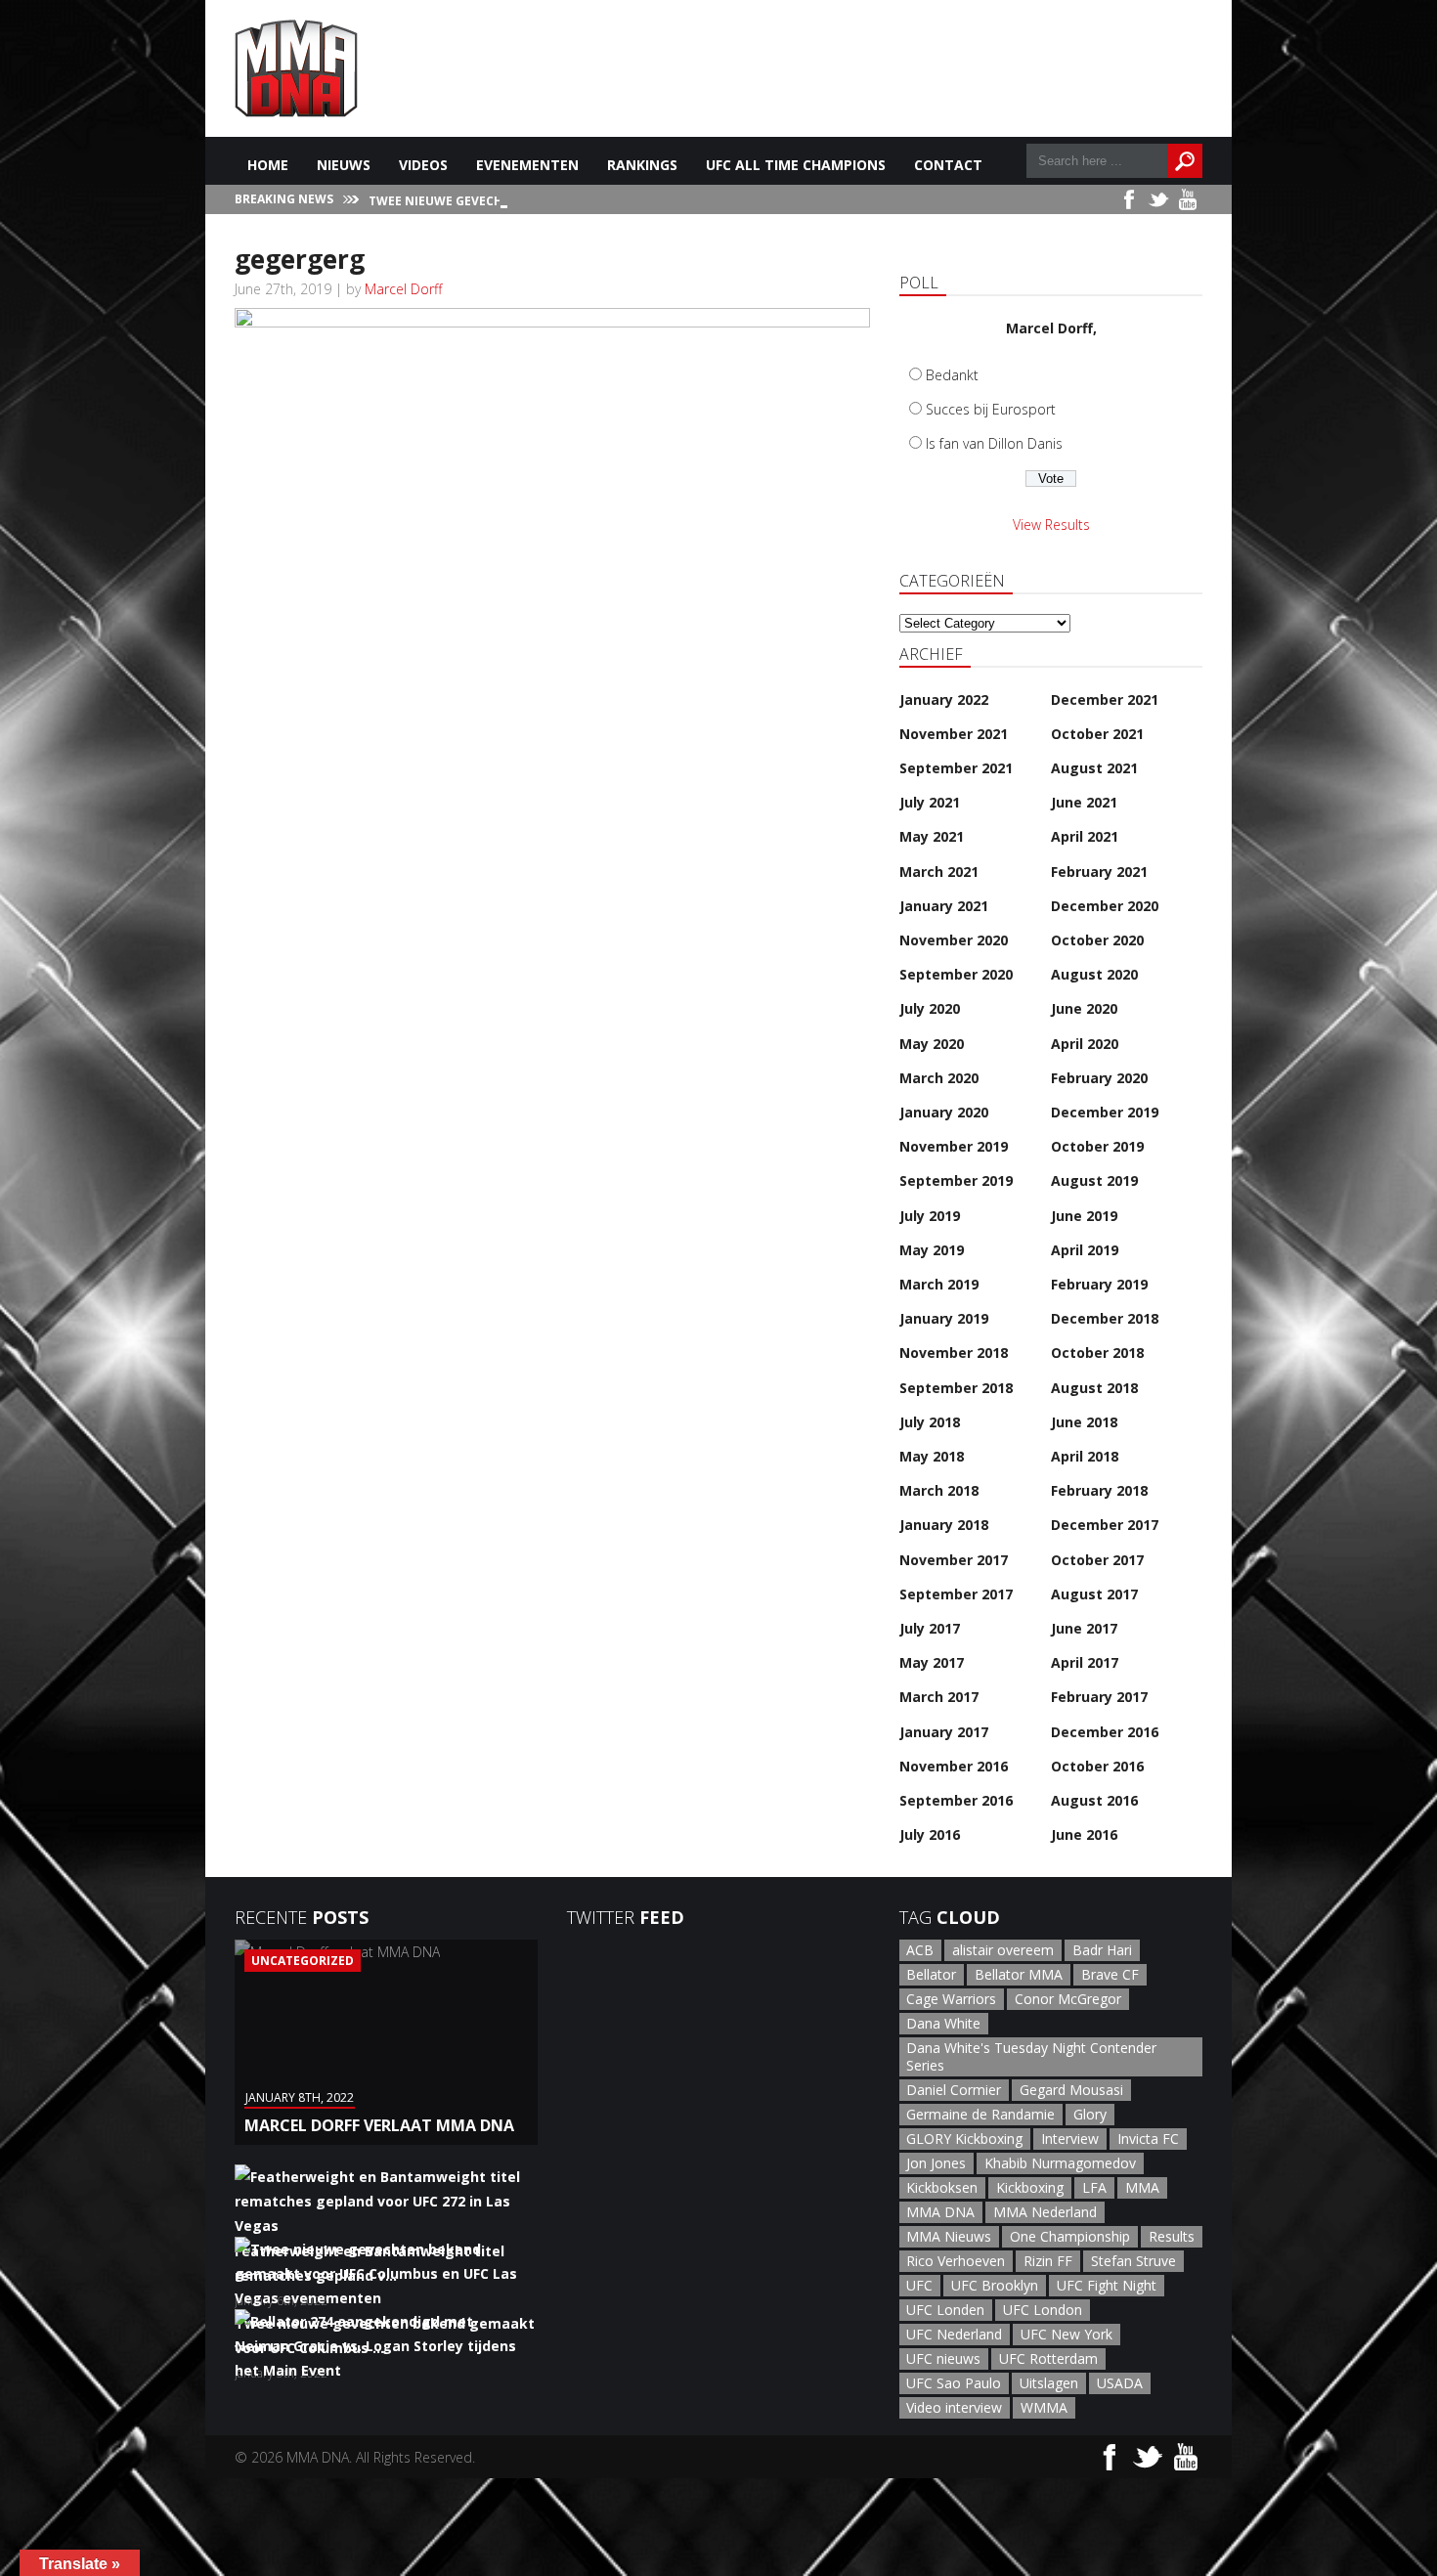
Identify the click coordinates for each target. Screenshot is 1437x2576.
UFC (919, 2285)
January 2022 (944, 699)
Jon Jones (936, 2163)
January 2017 (944, 1732)
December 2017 (1105, 1525)
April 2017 (1085, 1662)
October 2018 (1097, 1353)
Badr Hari (1102, 1950)
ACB (920, 1950)
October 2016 (1097, 1766)
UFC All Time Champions (796, 165)
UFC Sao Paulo (954, 2383)
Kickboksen (942, 2187)
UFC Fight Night (1107, 2285)
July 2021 (930, 802)
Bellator (931, 1974)
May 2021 (932, 836)
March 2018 (939, 1490)
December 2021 (1105, 699)
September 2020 (956, 974)
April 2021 (1085, 836)
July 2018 (930, 1422)
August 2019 (1094, 1180)
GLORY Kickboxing (964, 2139)
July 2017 (930, 1628)
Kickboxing (1030, 2187)
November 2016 (954, 1766)
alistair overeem (1003, 1950)
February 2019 (1099, 1284)
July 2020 (930, 1008)
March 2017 (939, 1697)
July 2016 (930, 1834)
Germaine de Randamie (980, 2114)
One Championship (1070, 2236)
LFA (1094, 2187)
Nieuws (344, 165)
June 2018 (1084, 1422)
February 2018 (1099, 1490)
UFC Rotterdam (1048, 2358)
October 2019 (1097, 1146)
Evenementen (527, 165)
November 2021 (954, 734)
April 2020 (1085, 1044)
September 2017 (956, 1594)
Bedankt (952, 375)
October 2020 (1097, 940)
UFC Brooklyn (995, 2285)
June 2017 (1084, 1628)
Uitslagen (1049, 2383)
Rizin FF (1048, 2261)
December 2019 (1105, 1112)
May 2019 (932, 1250)
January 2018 (944, 1525)
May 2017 (932, 1662)
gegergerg (300, 259)
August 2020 (1094, 974)
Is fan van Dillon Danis (994, 443)
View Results (1051, 524)
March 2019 (939, 1284)
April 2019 (1085, 1250)
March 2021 (939, 872)
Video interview (954, 2407)
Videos (423, 165)
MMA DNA (940, 2212)
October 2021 (1097, 734)
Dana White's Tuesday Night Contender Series (1031, 2056)
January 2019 (944, 1318)
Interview (1070, 2139)
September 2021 (956, 768)
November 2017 (954, 1560)
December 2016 (1105, 1732)
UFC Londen (945, 2310)
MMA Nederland (1045, 2212)
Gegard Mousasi (1071, 2090)
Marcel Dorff (403, 289)
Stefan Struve (1133, 2261)
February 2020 (1099, 1078)
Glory (1090, 2114)
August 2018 (1094, 1388)
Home (268, 165)
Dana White (943, 2023)
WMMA (1044, 2407)
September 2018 (956, 1388)
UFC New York (1067, 2334)
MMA (1142, 2187)
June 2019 (1084, 1216)
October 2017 (1097, 1560)
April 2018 (1085, 1456)
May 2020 (932, 1044)
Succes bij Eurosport (991, 409)
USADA (1120, 2383)
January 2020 (944, 1112)
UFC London (1043, 2310)
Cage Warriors (951, 1999)
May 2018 (932, 1456)
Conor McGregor (1068, 1999)
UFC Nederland (954, 2334)
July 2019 (930, 1216)
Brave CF (1110, 1974)
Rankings (642, 165)
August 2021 (1094, 768)
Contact (948, 165)
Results (1172, 2236)
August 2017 (1094, 1594)
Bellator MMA (1019, 1974)
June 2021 (1084, 802)
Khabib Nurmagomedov (1060, 2163)
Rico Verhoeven (956, 2261)
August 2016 (1094, 1800)
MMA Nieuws (949, 2236)
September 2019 (956, 1180)
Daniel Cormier (954, 2090)
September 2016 (956, 1800)
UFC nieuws (943, 2358)
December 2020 (1105, 906)
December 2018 (1105, 1318)
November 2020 (954, 940)
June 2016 (1084, 1834)
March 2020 (939, 1078)
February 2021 (1099, 872)
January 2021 (944, 906)
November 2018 (954, 1353)
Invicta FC (1148, 2139)
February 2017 (1099, 1697)
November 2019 (954, 1146)
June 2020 (1084, 1008)
